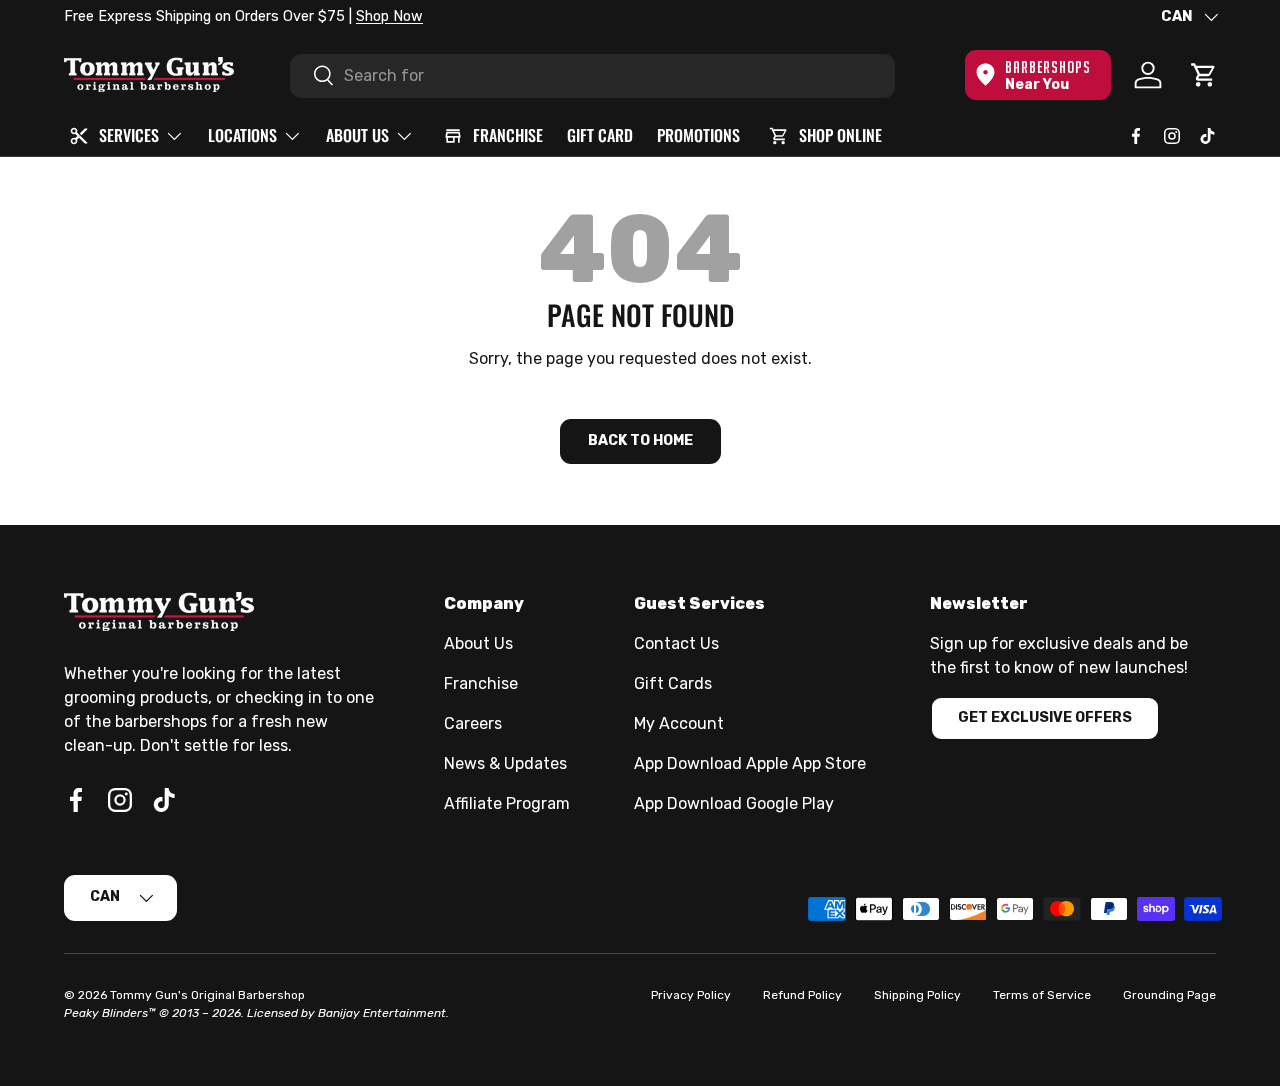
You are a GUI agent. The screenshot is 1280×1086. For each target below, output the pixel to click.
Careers (473, 723)
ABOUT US (357, 135)
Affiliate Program (507, 803)
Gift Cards (673, 683)
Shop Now (389, 16)
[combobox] (592, 75)
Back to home (640, 440)
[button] (1204, 75)
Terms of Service (1042, 995)
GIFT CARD (600, 135)
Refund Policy (802, 995)
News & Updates (505, 763)
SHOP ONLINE (840, 135)
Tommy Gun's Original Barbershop (207, 995)
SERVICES (129, 135)
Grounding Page (1169, 995)
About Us (478, 643)
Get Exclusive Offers (1045, 717)
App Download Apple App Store (750, 763)
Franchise (481, 683)
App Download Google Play (734, 803)
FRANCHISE (508, 135)
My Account (679, 723)
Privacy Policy (691, 995)
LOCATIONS (242, 135)
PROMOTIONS (698, 135)
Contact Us (676, 643)
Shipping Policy (917, 995)
